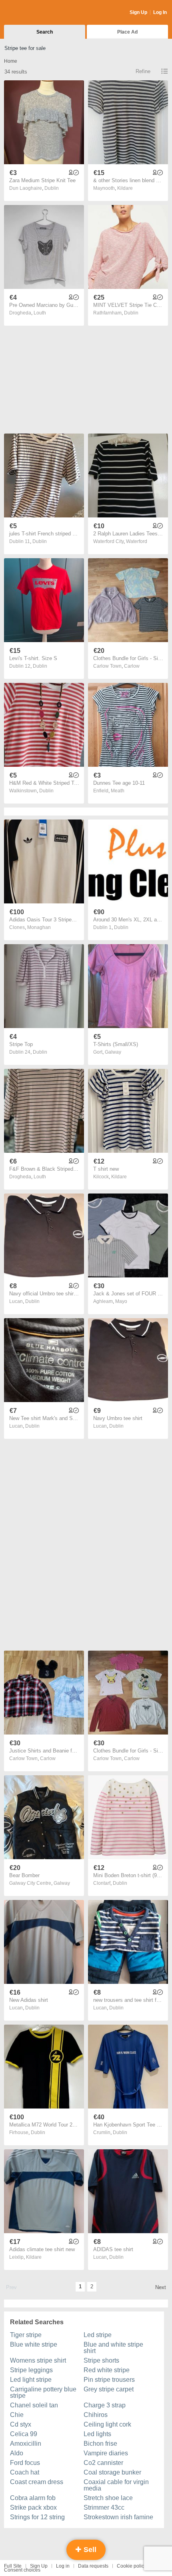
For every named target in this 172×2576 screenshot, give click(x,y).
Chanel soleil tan (34, 2405)
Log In (160, 12)
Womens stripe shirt (38, 2360)
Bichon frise (100, 2444)
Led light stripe (31, 2380)
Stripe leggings (31, 2370)
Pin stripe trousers (109, 2380)
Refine (143, 71)
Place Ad (127, 32)
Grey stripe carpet (109, 2389)
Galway (113, 1052)
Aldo (17, 2453)
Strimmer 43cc (104, 2507)
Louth (40, 313)
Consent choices (22, 2570)
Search (45, 32)
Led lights (97, 2434)
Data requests (93, 2566)
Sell (89, 2550)
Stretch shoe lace (108, 2498)
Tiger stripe (26, 2335)
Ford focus (25, 2463)
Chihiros (96, 2415)
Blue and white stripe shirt (113, 2348)
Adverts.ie (35, 13)
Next (161, 2287)
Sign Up (138, 12)
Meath (118, 791)
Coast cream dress (37, 2482)
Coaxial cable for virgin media (116, 2485)
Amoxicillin (26, 2444)
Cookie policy (132, 2566)
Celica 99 (24, 2434)
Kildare (125, 188)
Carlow (132, 666)
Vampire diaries (106, 2453)
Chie (17, 2415)
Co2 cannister (103, 2463)
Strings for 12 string (37, 2517)
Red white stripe (107, 2370)
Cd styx (21, 2424)
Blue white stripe (34, 2344)
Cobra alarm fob (33, 2498)
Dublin (52, 188)
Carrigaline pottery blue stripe (43, 2392)
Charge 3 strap (105, 2405)
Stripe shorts (101, 2360)
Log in (63, 2566)
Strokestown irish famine (118, 2517)
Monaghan (39, 927)
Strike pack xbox (33, 2507)
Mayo (121, 1301)
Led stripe (98, 2335)
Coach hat (25, 2472)
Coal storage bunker (112, 2472)
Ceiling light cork (107, 2424)
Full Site (13, 2566)
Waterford (137, 541)
